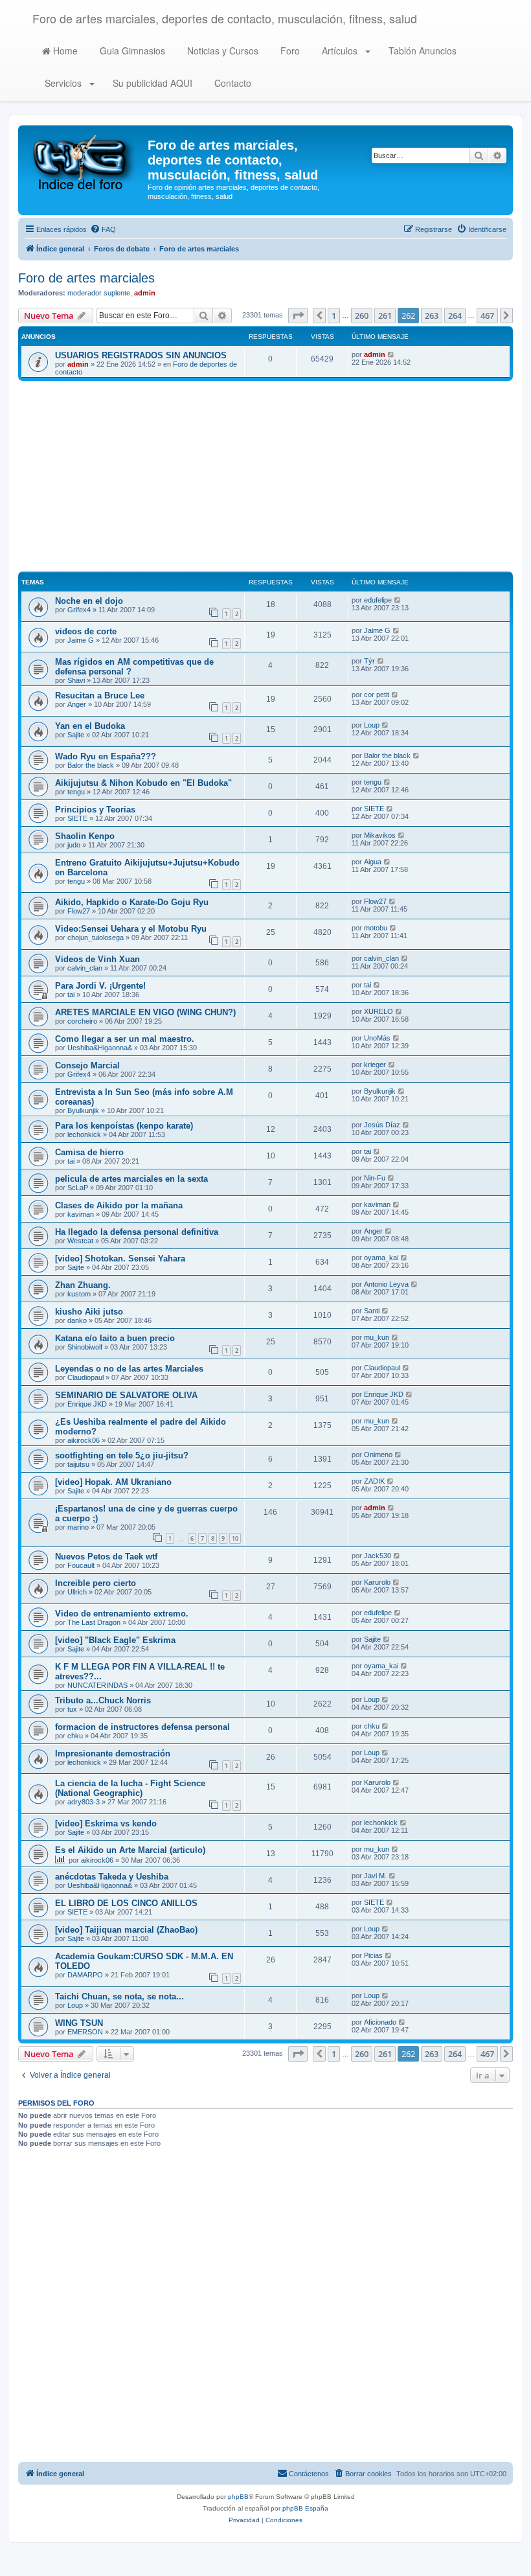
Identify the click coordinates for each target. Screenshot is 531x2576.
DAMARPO (85, 1975)
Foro (289, 51)
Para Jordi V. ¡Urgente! (100, 986)
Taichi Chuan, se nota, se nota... (119, 1996)
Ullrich (77, 1592)
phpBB (238, 2497)
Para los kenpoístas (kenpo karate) (124, 1126)
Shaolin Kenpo (85, 836)
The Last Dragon (94, 1622)
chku (75, 1736)
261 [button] (385, 316)
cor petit (377, 695)
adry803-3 (84, 1802)
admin (145, 293)
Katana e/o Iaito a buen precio (115, 1338)
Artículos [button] (340, 51)
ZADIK (374, 1481)
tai (71, 995)
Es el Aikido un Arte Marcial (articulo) (130, 1850)
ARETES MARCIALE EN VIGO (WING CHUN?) (145, 1012)
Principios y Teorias (95, 810)
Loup (372, 725)
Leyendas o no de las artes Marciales (129, 1369)
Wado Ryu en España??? (106, 756)
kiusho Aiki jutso (89, 1312)
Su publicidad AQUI (151, 83)
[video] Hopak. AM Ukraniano (113, 1482)
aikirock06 (84, 1440)
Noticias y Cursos (221, 51)
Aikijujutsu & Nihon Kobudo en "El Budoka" (143, 783)
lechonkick (84, 1134)
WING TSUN (79, 2023)
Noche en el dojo (89, 601)
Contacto (232, 83)
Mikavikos (380, 835)
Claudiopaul (85, 1377)
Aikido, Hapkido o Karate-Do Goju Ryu (132, 902)
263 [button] (432, 316)
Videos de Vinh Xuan (97, 959)
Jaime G (81, 640)
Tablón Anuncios (421, 51)
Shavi (76, 680)
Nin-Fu (375, 1178)
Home (64, 51)
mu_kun (377, 1337)
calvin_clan (85, 968)
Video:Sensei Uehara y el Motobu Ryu (131, 929)
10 (235, 1538)
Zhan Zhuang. (83, 1285)
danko (77, 1320)
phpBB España (305, 2508)
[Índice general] (85, 161)
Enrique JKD (87, 1404)
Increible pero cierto (96, 1583)
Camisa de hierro (89, 1152)
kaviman (81, 1214)
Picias (373, 1955)
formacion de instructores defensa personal (142, 1727)
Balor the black (91, 765)
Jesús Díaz (382, 1125)
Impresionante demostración (113, 1754)
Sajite (76, 735)
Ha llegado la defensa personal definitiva (137, 1232)
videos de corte (86, 631)
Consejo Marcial (87, 1065)
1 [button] (334, 316)
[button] (298, 316)
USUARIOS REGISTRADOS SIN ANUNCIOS (141, 355)
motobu (376, 928)
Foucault (81, 1565)
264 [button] (455, 316)
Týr (369, 661)
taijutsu (78, 1464)
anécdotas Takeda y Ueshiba (112, 1877)
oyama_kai (381, 1258)
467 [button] (487, 316)
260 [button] (362, 316)
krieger (375, 1064)
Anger (77, 704)
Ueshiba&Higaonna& (100, 1048)
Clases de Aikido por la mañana (119, 1205)
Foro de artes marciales (86, 278)
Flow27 (79, 911)
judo (74, 845)
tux (72, 1709)
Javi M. (375, 1876)
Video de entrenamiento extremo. (122, 1614)
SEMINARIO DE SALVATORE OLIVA (126, 1395)
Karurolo (377, 1582)
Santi (372, 1311)
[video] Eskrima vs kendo (106, 1823)
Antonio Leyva (386, 1284)
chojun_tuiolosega (96, 937)
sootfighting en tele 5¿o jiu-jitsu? (122, 1455)
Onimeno (378, 1455)
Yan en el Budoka (90, 726)
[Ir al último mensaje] (391, 354)
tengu (76, 792)
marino (78, 1527)
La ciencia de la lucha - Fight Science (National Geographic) (130, 1788)
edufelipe (378, 600)
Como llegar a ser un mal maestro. (125, 1039)
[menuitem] (103, 229)
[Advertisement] (265, 478)
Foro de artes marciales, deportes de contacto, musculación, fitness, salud (225, 18)
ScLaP (78, 1188)
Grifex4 (79, 610)
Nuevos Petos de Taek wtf (106, 1557)
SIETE (77, 818)
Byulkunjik (83, 1110)
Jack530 (378, 1556)
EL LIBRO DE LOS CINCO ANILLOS (126, 1903)
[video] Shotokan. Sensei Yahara (120, 1259)
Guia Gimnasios (131, 51)
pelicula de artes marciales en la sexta (131, 1179)
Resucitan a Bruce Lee (100, 696)
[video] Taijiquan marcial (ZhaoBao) (126, 1930)
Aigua (373, 862)
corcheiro (82, 1021)
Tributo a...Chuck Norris (103, 1700)
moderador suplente (99, 293)
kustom (79, 1294)
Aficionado (380, 2022)
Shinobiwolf (85, 1347)
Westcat (80, 1241)
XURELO (378, 1011)
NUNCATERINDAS (97, 1685)
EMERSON (85, 2032)
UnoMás (377, 1038)
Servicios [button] (63, 83)
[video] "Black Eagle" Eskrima (115, 1640)
